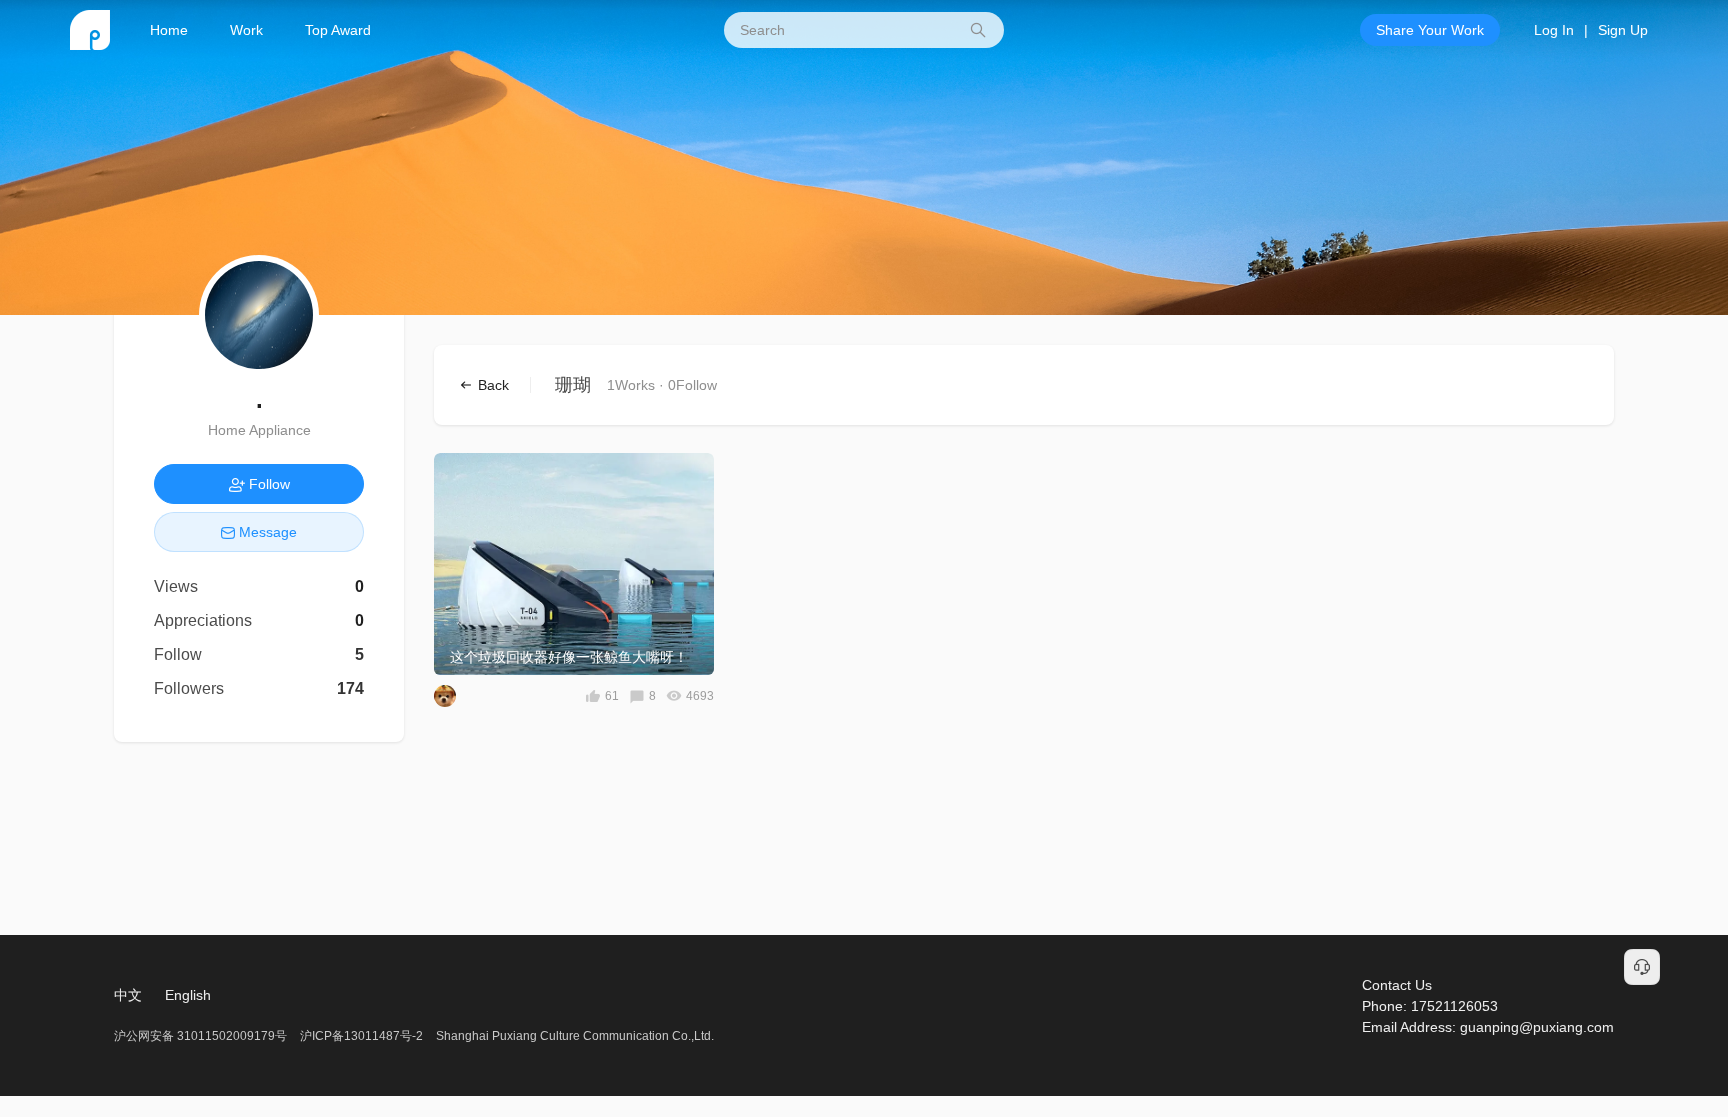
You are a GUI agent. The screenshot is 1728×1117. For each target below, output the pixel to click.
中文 (128, 995)
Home (169, 30)
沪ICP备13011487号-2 (361, 1036)
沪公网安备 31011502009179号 (202, 1036)
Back (492, 385)
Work (246, 30)
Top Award (338, 30)
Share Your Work (1430, 30)
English (188, 995)
